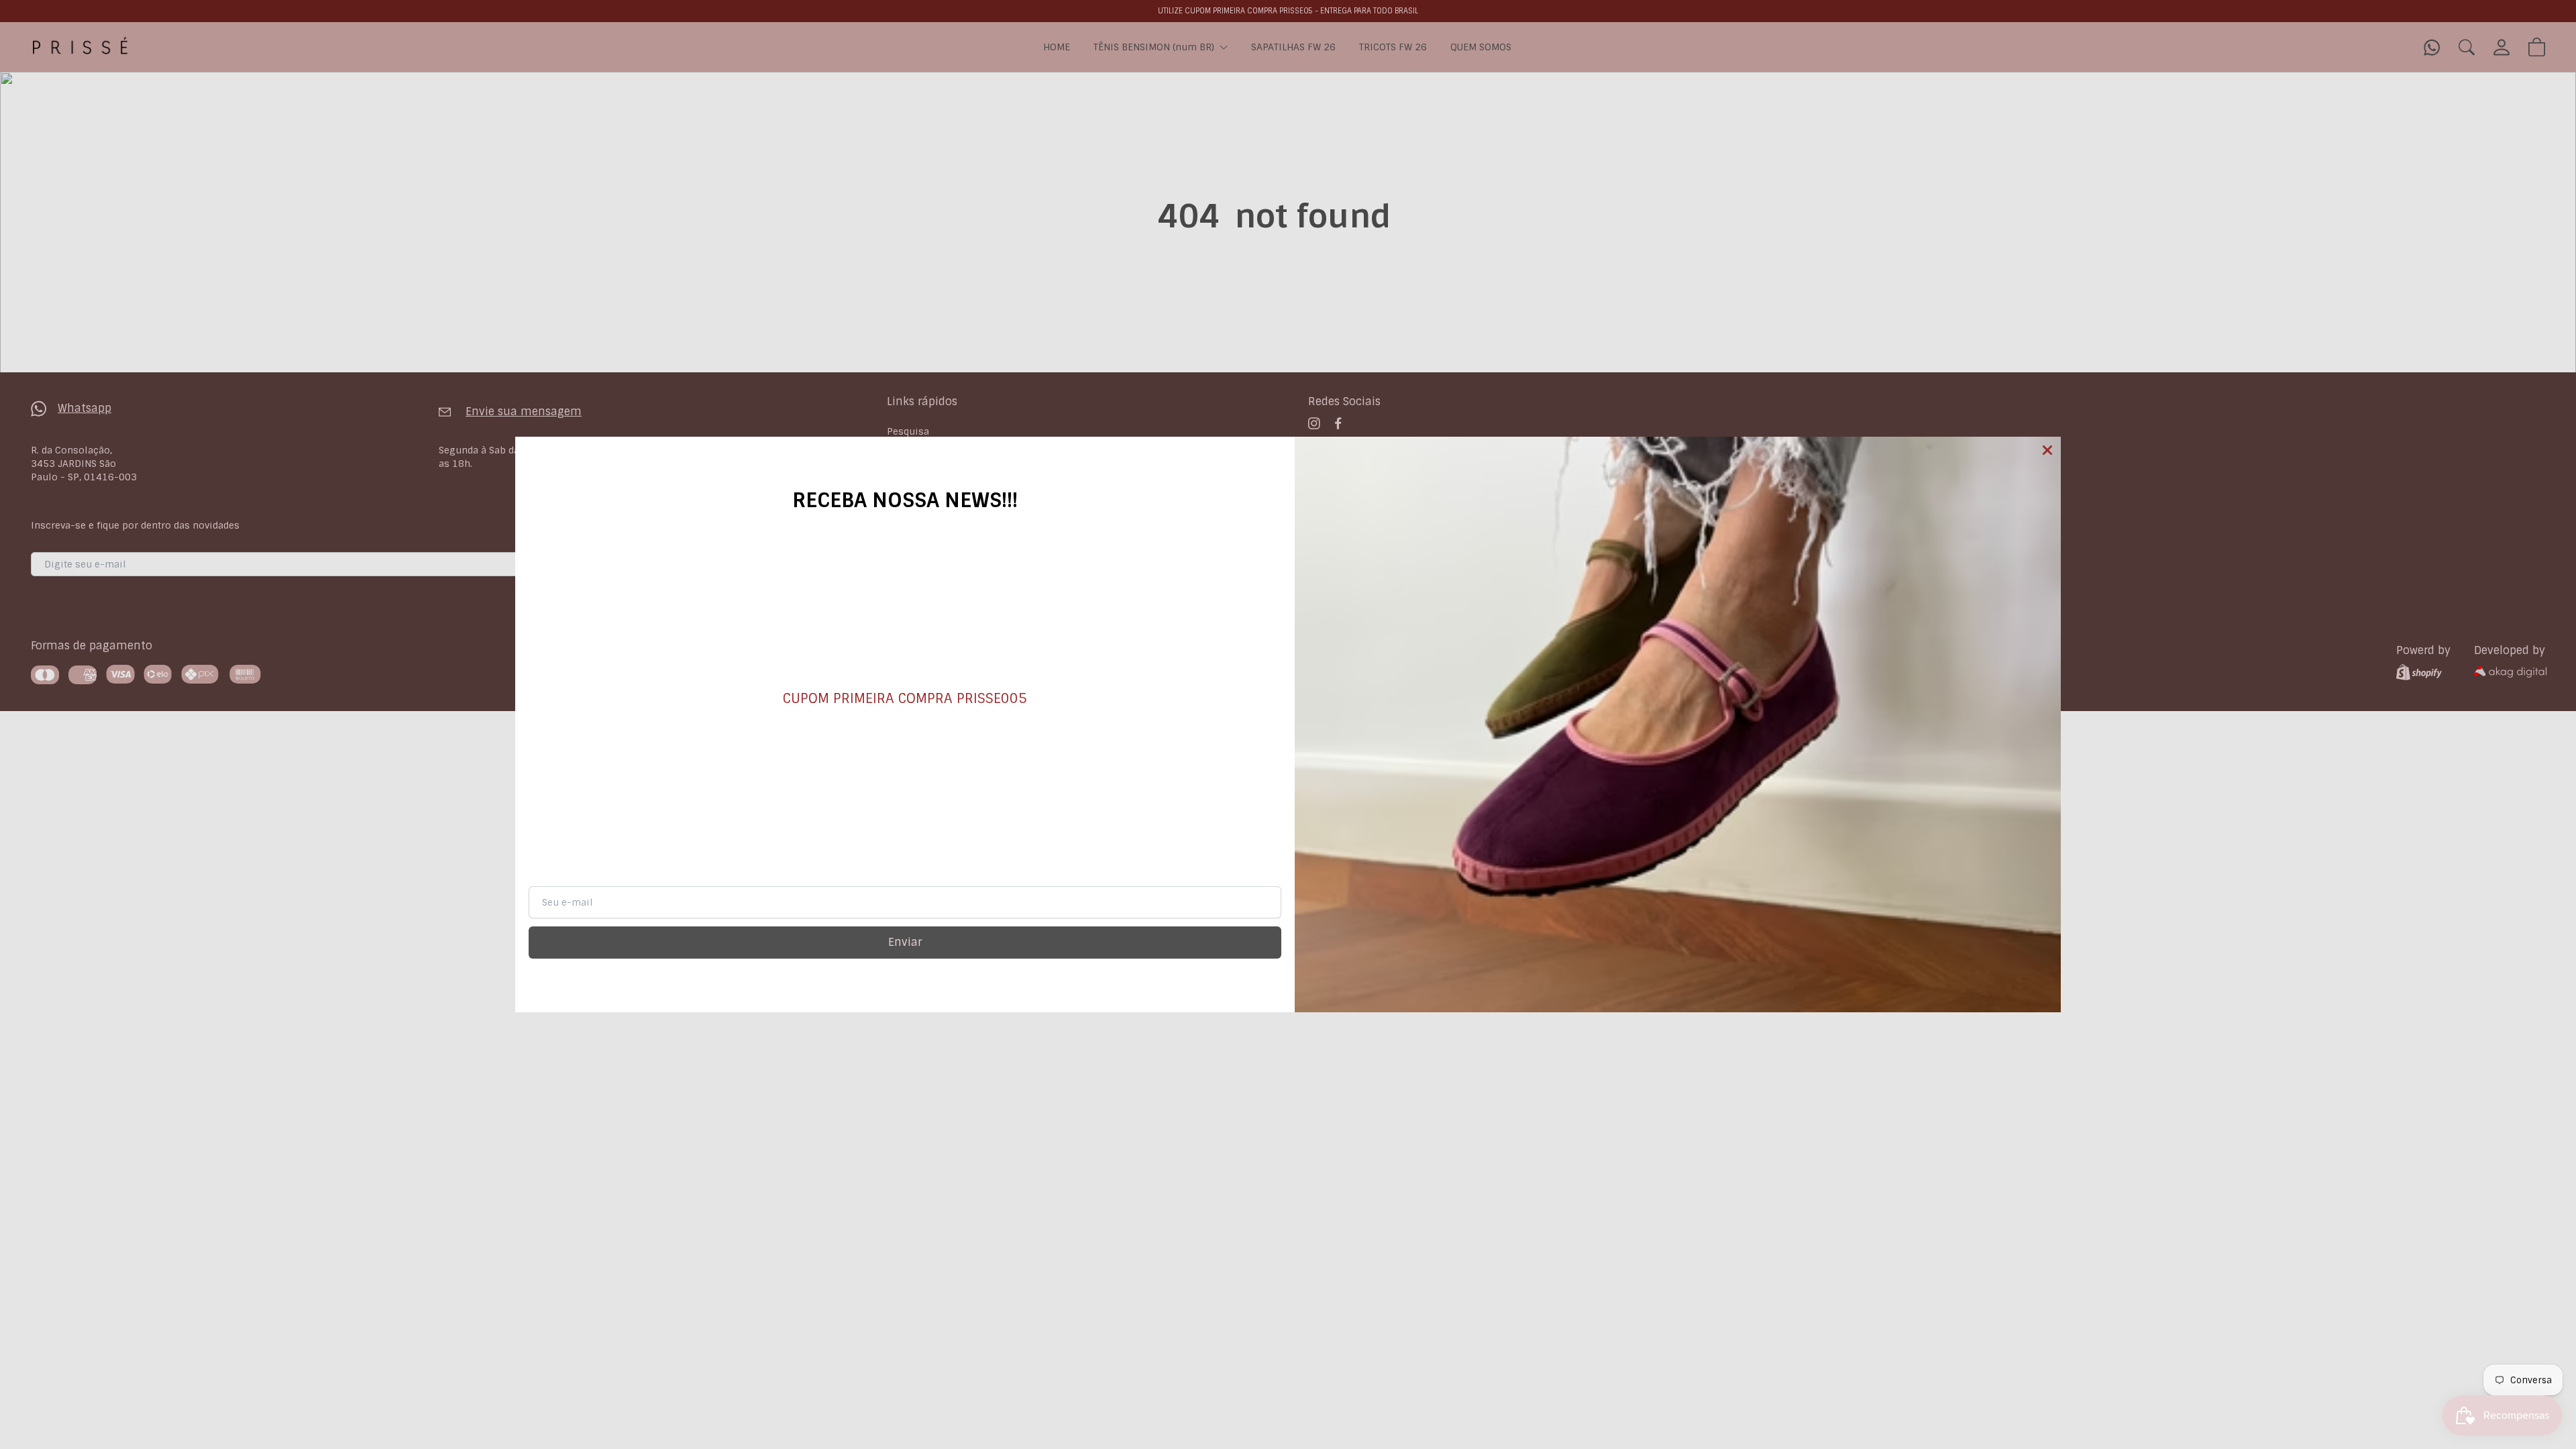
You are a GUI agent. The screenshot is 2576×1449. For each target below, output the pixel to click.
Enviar (905, 942)
